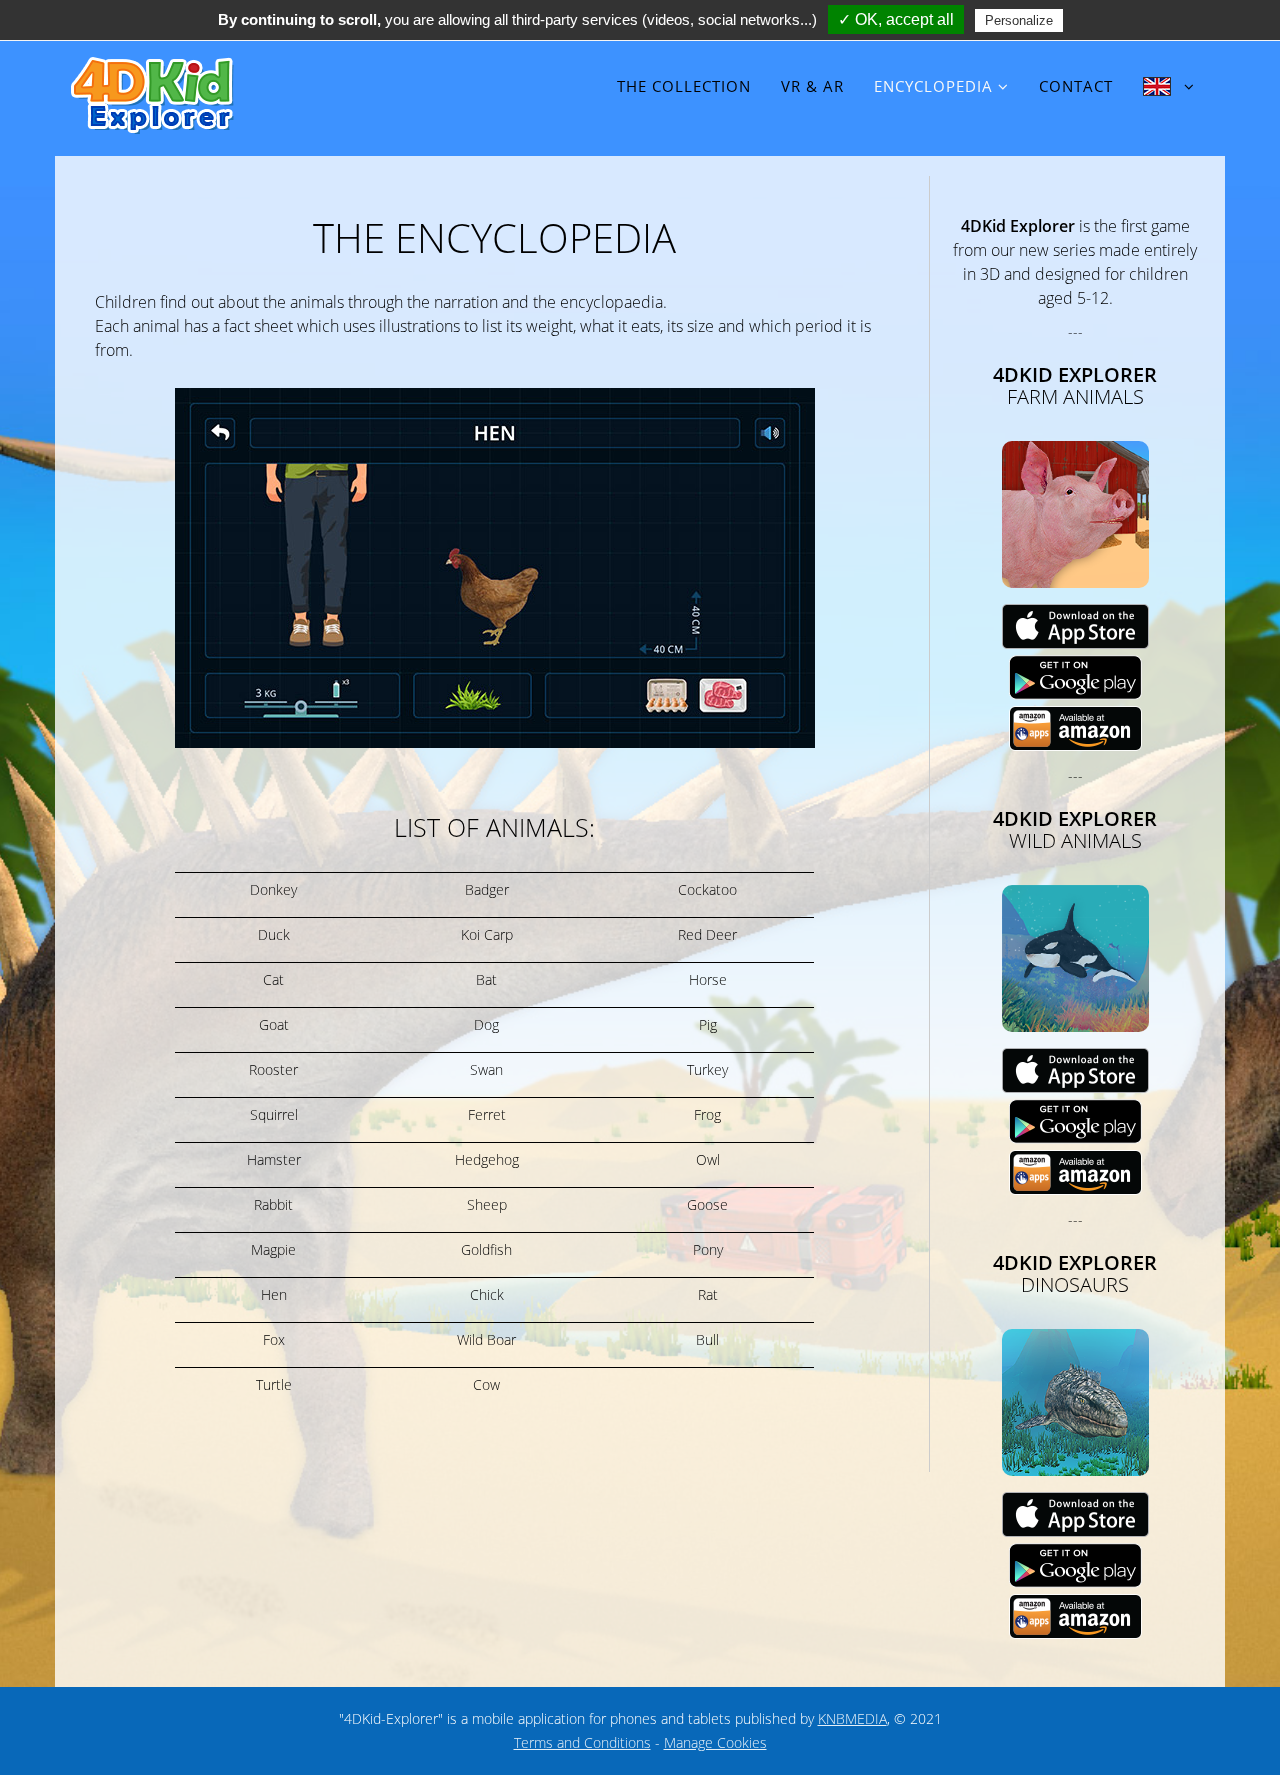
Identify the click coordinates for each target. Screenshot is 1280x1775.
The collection (684, 86)
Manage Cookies (715, 1742)
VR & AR (812, 86)
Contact (1076, 86)
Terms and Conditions (582, 1742)
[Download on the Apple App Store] (1075, 625)
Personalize (1019, 20)
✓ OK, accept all (896, 19)
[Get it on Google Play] (1075, 676)
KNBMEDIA (852, 1718)
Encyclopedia (933, 86)
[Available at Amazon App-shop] (1075, 727)
